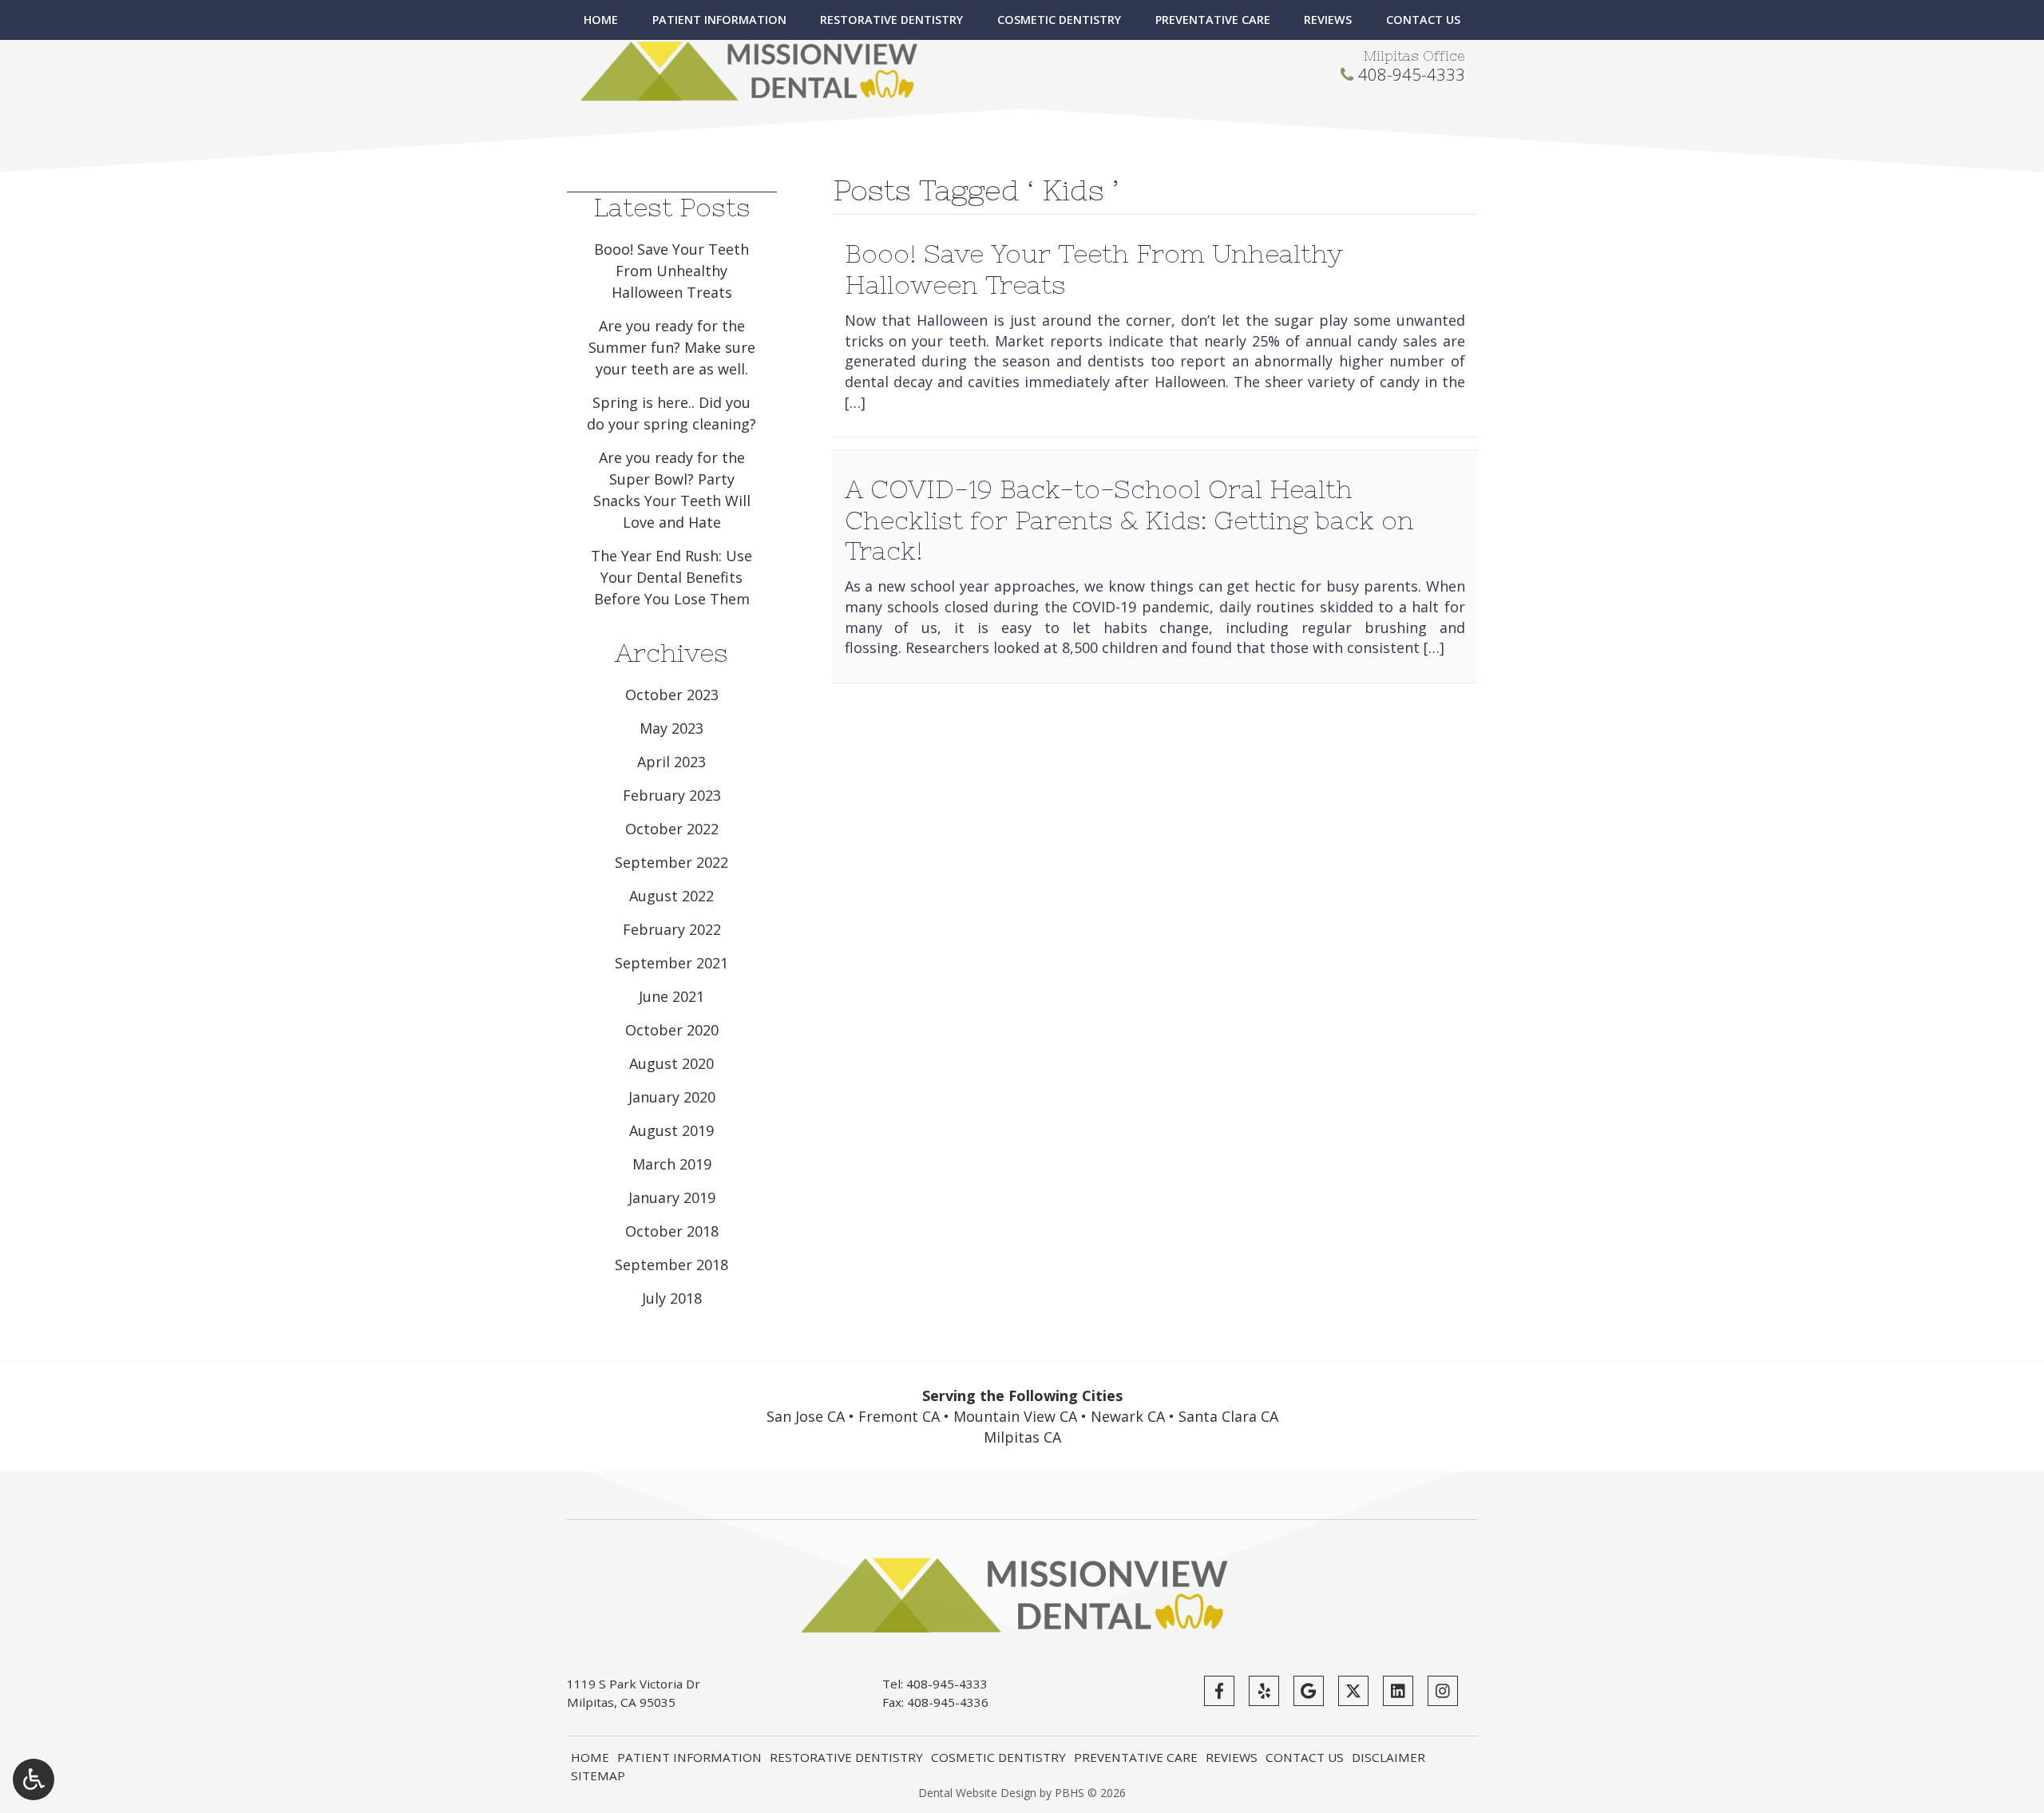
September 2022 (671, 862)
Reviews (1328, 20)
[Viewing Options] (34, 1779)
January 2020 (672, 1097)
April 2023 (671, 762)
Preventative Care (1213, 20)
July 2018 (672, 1298)
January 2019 (672, 1197)
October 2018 (672, 1231)
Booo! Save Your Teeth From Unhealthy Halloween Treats (671, 271)
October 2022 (672, 829)
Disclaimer (1388, 1757)
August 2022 (671, 896)
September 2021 (671, 963)
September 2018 (671, 1265)
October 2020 (672, 1030)
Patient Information (719, 20)
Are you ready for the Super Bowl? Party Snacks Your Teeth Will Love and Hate (672, 490)
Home (601, 20)
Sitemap (598, 1775)
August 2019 (671, 1130)
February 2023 (672, 795)
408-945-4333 (1412, 74)
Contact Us (1423, 20)
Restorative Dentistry (891, 20)
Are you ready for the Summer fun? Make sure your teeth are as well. (672, 347)
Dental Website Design (977, 1793)
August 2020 (671, 1063)
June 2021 (671, 996)
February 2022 (672, 929)
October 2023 (672, 695)
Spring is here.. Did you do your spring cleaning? (671, 413)
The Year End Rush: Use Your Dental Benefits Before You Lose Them (671, 577)
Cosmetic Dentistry (1059, 20)
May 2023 (671, 728)
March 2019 (672, 1164)
